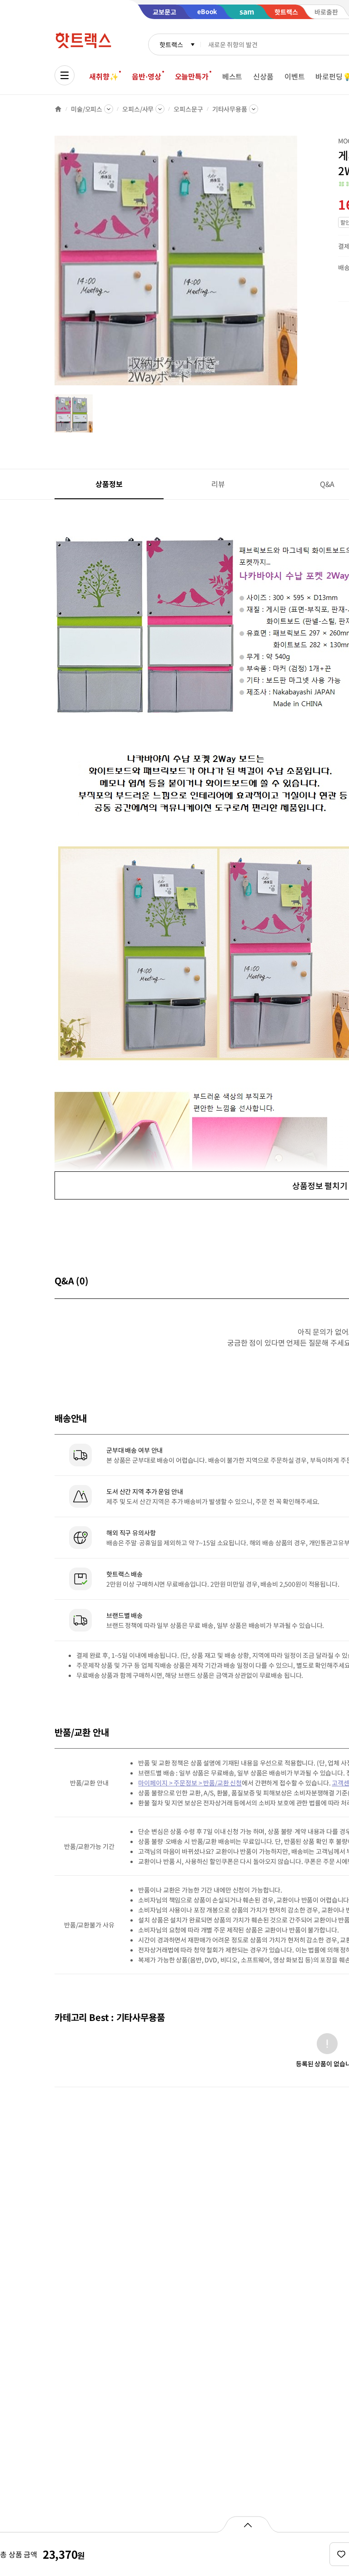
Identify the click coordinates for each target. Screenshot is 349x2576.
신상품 (263, 76)
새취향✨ (104, 76)
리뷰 (218, 484)
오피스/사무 (138, 109)
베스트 (232, 76)
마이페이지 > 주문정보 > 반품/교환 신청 (190, 1783)
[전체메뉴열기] (65, 75)
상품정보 (109, 484)
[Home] (58, 109)
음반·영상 (146, 76)
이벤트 (295, 76)
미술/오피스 (87, 109)
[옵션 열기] (247, 2524)
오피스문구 (188, 109)
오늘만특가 (192, 76)
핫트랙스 (171, 44)
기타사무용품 (230, 109)
